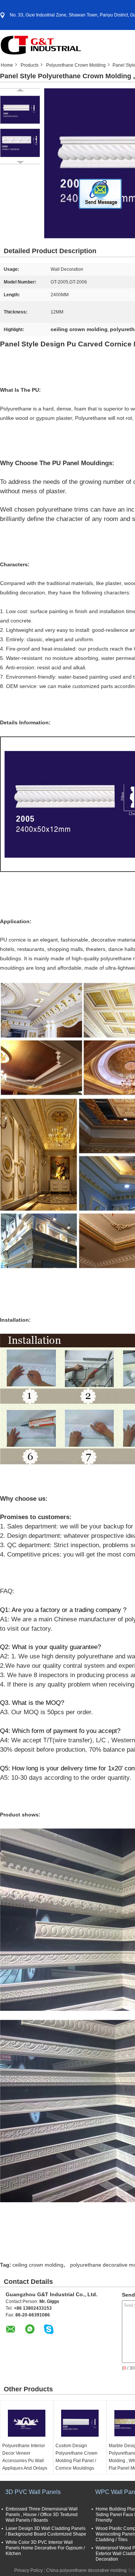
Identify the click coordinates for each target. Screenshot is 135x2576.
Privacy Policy (28, 2570)
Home (7, 65)
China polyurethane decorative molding (86, 2570)
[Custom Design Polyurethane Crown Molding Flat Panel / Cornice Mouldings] (80, 2423)
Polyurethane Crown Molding (76, 65)
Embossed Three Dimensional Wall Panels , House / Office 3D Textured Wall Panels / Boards (42, 2515)
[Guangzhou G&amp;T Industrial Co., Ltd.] (41, 45)
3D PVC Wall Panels (33, 2492)
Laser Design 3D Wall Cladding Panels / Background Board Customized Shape (46, 2531)
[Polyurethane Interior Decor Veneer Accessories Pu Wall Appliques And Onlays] (27, 2423)
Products (30, 65)
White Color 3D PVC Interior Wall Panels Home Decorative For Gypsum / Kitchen (45, 2548)
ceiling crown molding (38, 2265)
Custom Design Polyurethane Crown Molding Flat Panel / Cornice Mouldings (76, 2457)
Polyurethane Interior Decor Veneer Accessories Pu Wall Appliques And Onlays (25, 2457)
